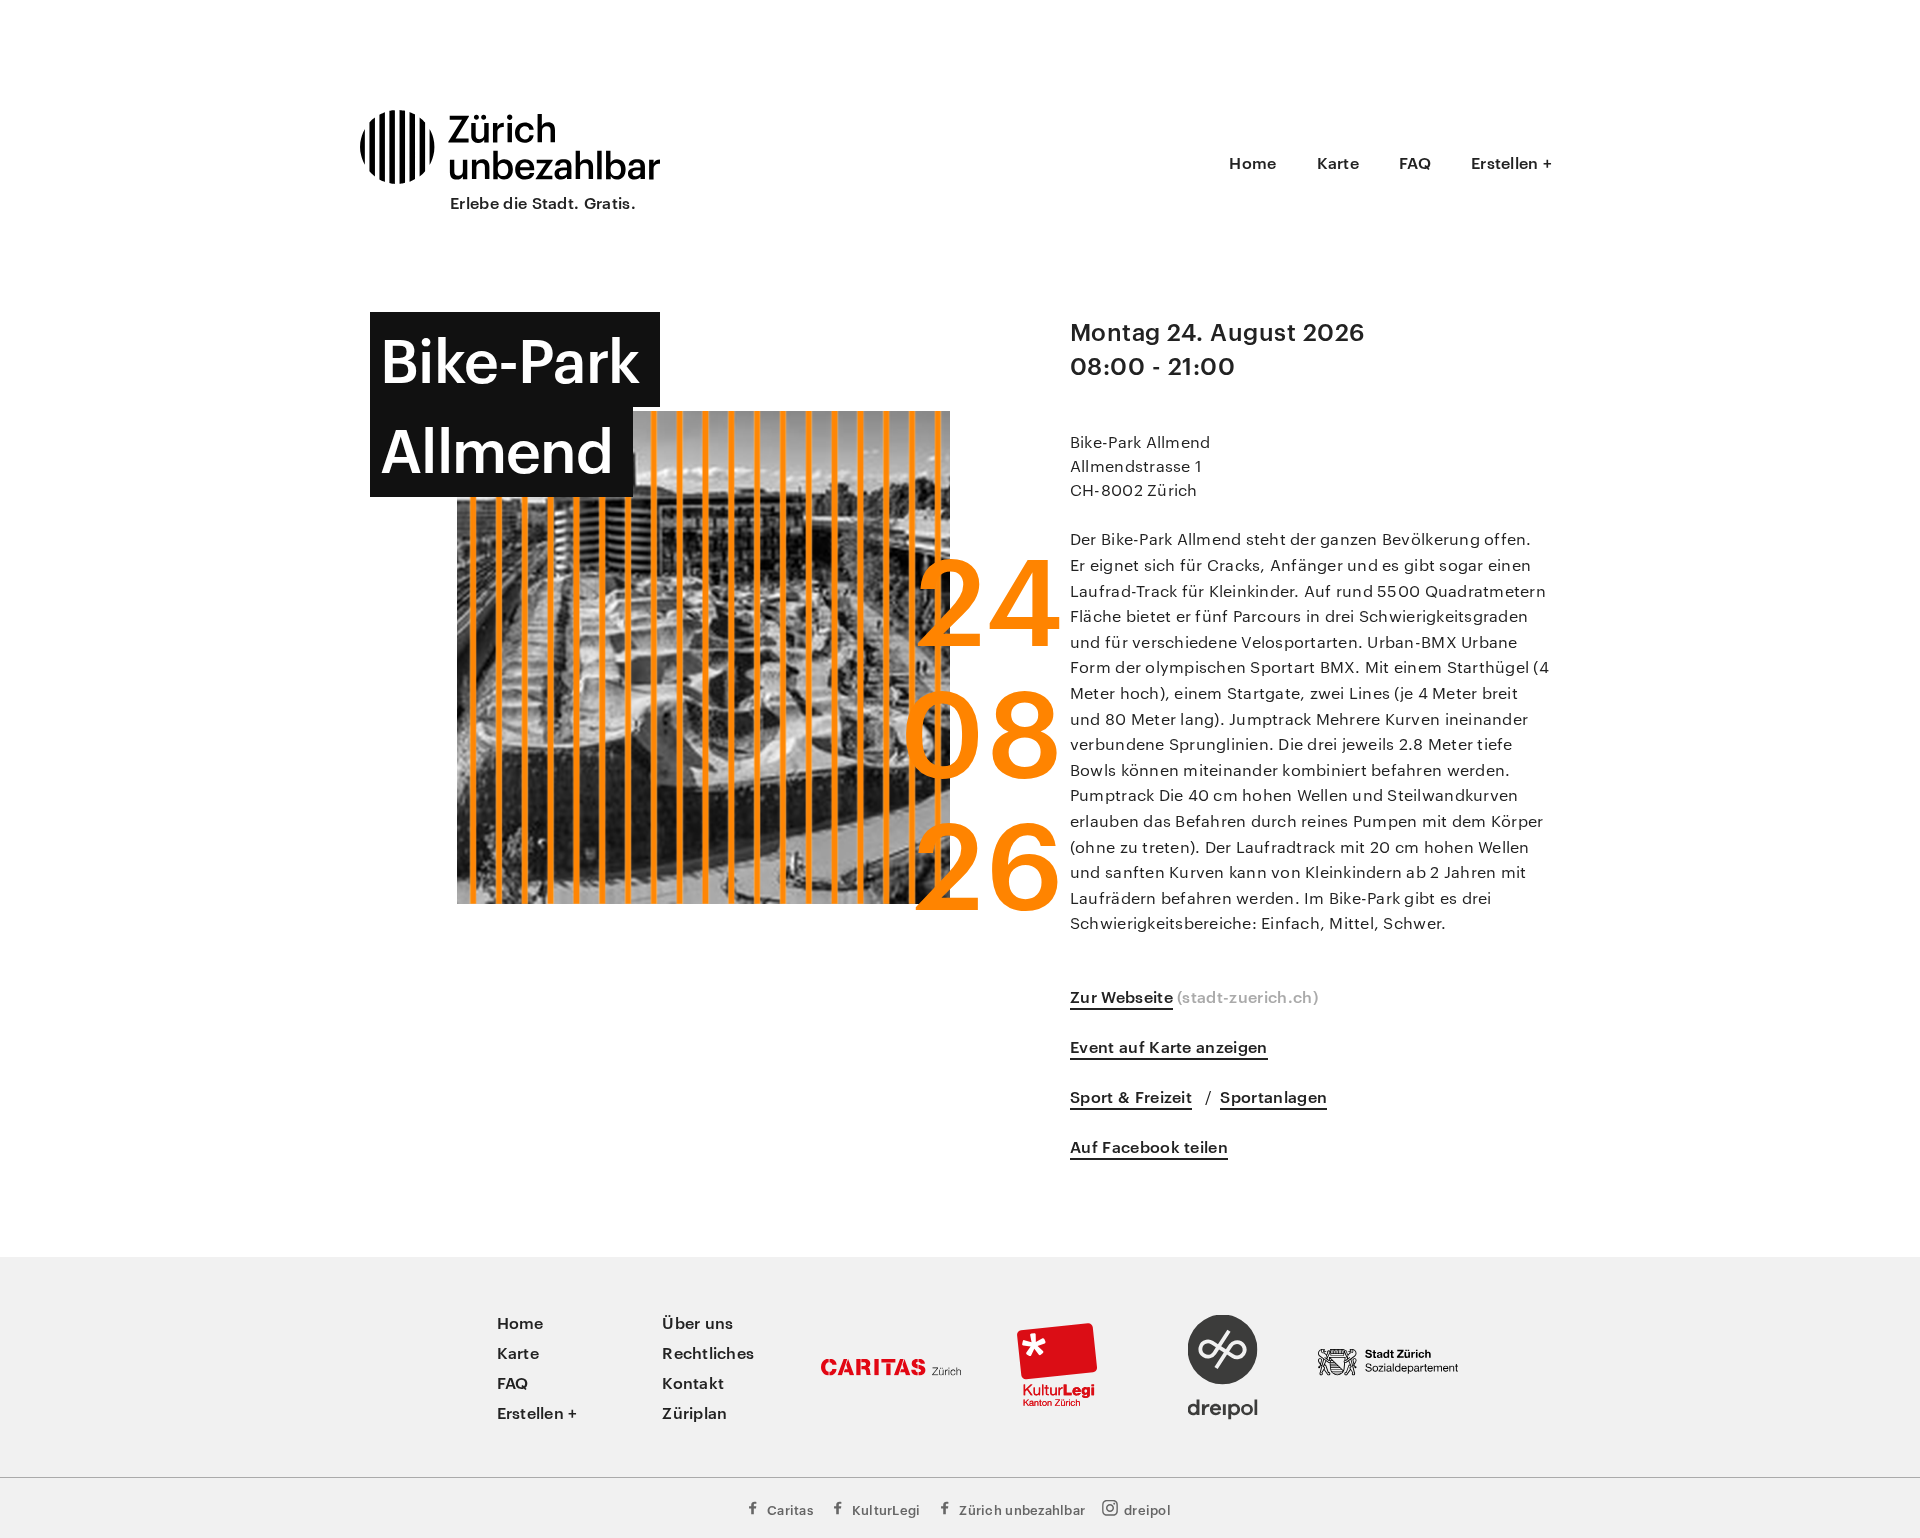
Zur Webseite (1121, 996)
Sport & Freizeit (1131, 1096)
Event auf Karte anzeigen (1169, 1046)
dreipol (1147, 1509)
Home (1252, 162)
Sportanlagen (1273, 1096)
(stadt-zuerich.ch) (1247, 996)
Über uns (697, 1322)
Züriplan (694, 1412)
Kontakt (693, 1382)
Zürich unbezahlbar (1022, 1509)
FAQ (1415, 162)
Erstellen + (1511, 162)
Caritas (790, 1509)
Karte (1338, 162)
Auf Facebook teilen (1149, 1146)
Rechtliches (708, 1352)
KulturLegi (886, 1509)
